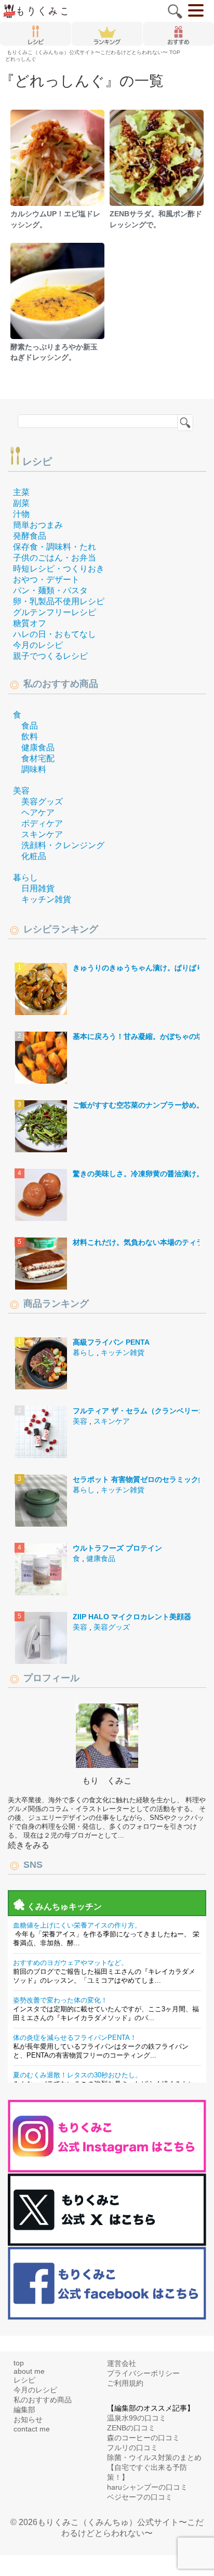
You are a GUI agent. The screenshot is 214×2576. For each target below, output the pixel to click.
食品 (30, 726)
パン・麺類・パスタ (50, 590)
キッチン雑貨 (46, 899)
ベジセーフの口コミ (140, 2497)
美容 (21, 791)
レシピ (37, 461)
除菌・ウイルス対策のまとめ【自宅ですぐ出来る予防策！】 (154, 2467)
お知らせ (28, 2419)
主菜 (21, 492)
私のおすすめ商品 (43, 2400)
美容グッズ (42, 802)
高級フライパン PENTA (111, 1342)
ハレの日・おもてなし (55, 634)
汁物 (21, 514)
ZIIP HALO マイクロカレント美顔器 (132, 1617)
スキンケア (42, 834)
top (19, 2363)
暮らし (25, 877)
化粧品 (34, 856)
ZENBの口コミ (131, 2428)
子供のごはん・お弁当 (55, 558)
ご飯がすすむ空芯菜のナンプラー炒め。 (138, 1105)
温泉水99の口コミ (137, 2418)
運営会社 (122, 2363)
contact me (32, 2429)
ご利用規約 (125, 2383)
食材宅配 (38, 758)
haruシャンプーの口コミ (147, 2487)
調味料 (34, 769)
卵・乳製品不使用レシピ (59, 601)
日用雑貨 (38, 888)
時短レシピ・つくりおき (59, 569)
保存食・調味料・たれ (55, 547)
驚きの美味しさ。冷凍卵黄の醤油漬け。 (138, 1174)
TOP (93, 52)
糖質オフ (30, 623)
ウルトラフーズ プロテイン (117, 1548)
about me (29, 2371)
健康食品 (38, 747)
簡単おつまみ (38, 525)
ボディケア (42, 823)
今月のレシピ (38, 645)
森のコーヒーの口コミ (143, 2438)
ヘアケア (38, 812)
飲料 (30, 737)
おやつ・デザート (46, 580)
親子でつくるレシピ (50, 656)
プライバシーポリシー (143, 2373)
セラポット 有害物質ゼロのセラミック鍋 (139, 1479)
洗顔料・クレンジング (63, 845)
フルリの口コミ (132, 2448)
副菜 (21, 503)
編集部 (24, 2410)
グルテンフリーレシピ (55, 612)
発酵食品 (30, 536)
